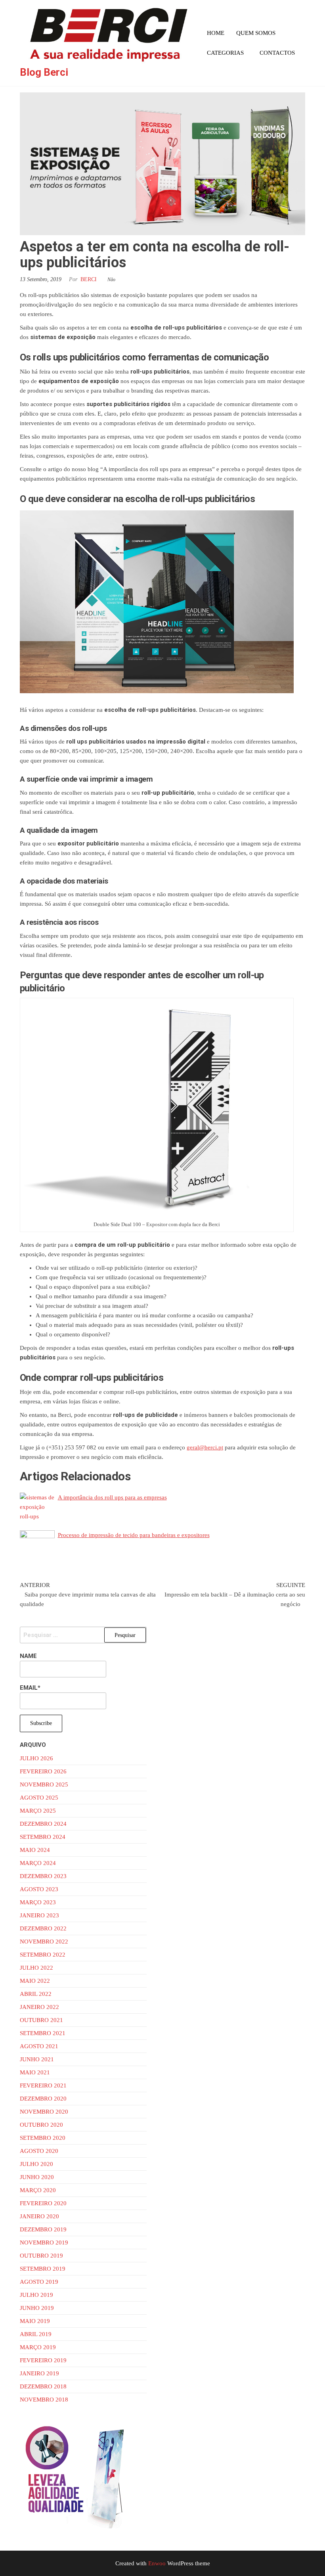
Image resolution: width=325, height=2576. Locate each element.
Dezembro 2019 (43, 2229)
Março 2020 (38, 2190)
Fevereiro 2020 (43, 2203)
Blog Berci (44, 72)
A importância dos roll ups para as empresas (112, 1497)
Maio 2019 (35, 2321)
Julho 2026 (36, 1758)
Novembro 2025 (44, 1784)
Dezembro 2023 (43, 1876)
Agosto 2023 (39, 1889)
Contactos (277, 53)
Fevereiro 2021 (43, 2085)
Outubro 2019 (41, 2256)
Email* (30, 1688)
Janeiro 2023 (39, 1915)
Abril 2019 (36, 2334)
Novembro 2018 (44, 2400)
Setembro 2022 (43, 1955)
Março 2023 (38, 1902)
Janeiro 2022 (39, 2007)
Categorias (225, 53)
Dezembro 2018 (43, 2386)
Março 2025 (38, 1811)
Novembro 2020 (44, 2112)
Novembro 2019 (44, 2242)
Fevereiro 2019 (43, 2360)
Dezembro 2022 (43, 1928)
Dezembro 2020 (43, 2099)
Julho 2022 (36, 1968)
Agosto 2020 (39, 2151)
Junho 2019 (37, 2308)
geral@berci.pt (205, 1447)
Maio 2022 (35, 1981)
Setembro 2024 (43, 1837)
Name (28, 1656)
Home (216, 33)
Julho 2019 (36, 2295)
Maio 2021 (35, 2072)
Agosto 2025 (39, 1798)
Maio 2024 (35, 1850)
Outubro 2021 (41, 2020)
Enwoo (157, 2563)
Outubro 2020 (41, 2125)
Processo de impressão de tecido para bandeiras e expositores (134, 1535)
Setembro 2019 (43, 2269)
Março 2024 (38, 1863)
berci (89, 279)
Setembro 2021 (43, 2033)
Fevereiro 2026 (43, 1771)
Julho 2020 (36, 2164)
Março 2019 (38, 2347)
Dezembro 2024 (43, 1824)
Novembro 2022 (44, 1942)
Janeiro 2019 (39, 2373)
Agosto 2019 (39, 2282)
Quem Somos (256, 33)
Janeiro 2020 (39, 2216)
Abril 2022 (36, 1994)
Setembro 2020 (43, 2138)
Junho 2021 (37, 2059)
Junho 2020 (37, 2177)
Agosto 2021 (39, 2046)
